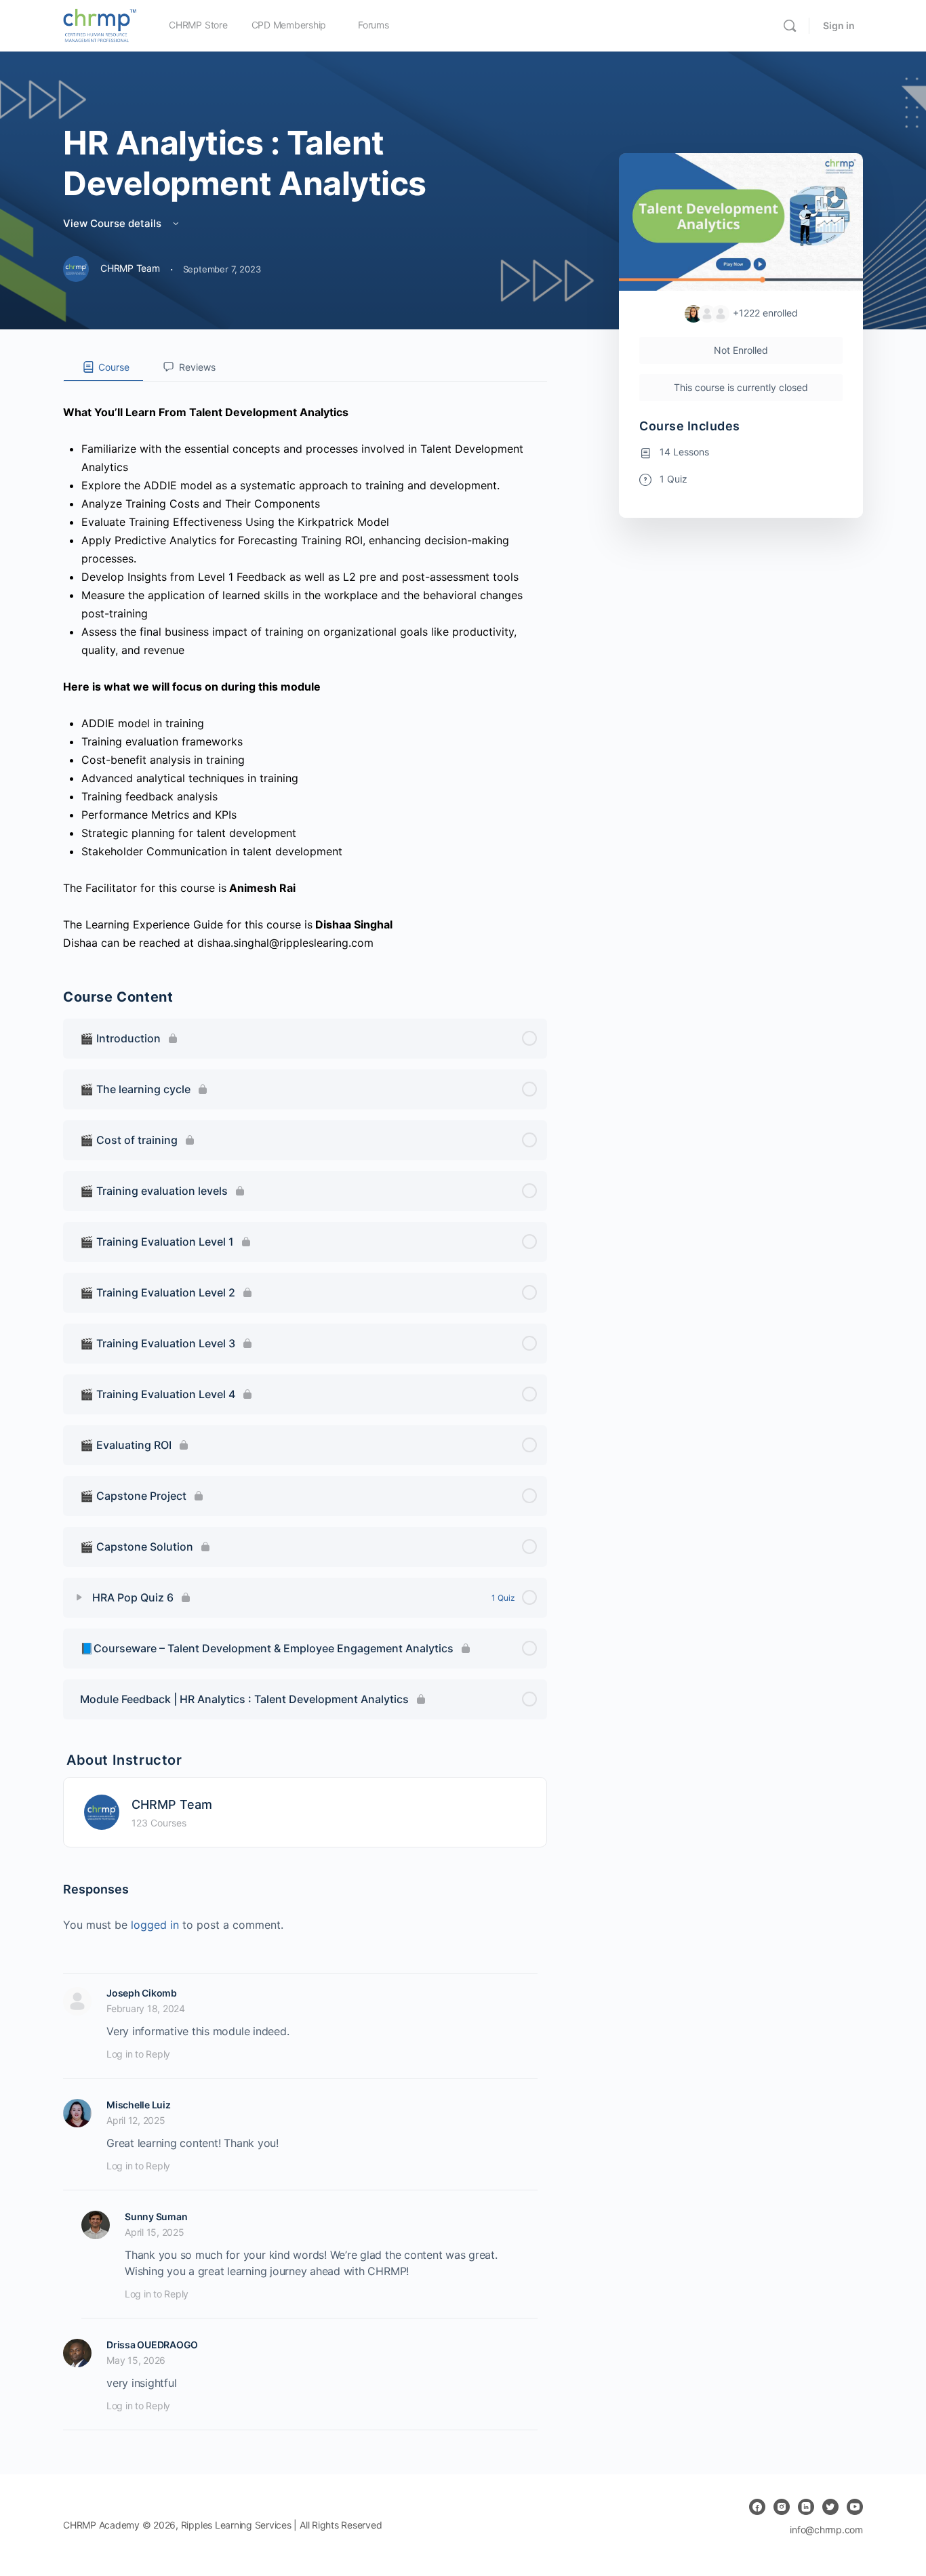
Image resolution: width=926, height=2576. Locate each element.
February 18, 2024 (146, 2008)
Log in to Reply (138, 2054)
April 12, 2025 (136, 2120)
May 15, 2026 (136, 2360)
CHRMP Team (172, 1804)
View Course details (114, 223)
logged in (155, 1925)
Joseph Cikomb (142, 1993)
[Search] (790, 26)
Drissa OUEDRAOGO (152, 2345)
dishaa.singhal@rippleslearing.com (285, 943)
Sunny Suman (156, 2216)
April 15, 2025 (155, 2232)
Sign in (839, 25)
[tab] (103, 367)
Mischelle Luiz (139, 2105)
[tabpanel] (305, 667)
